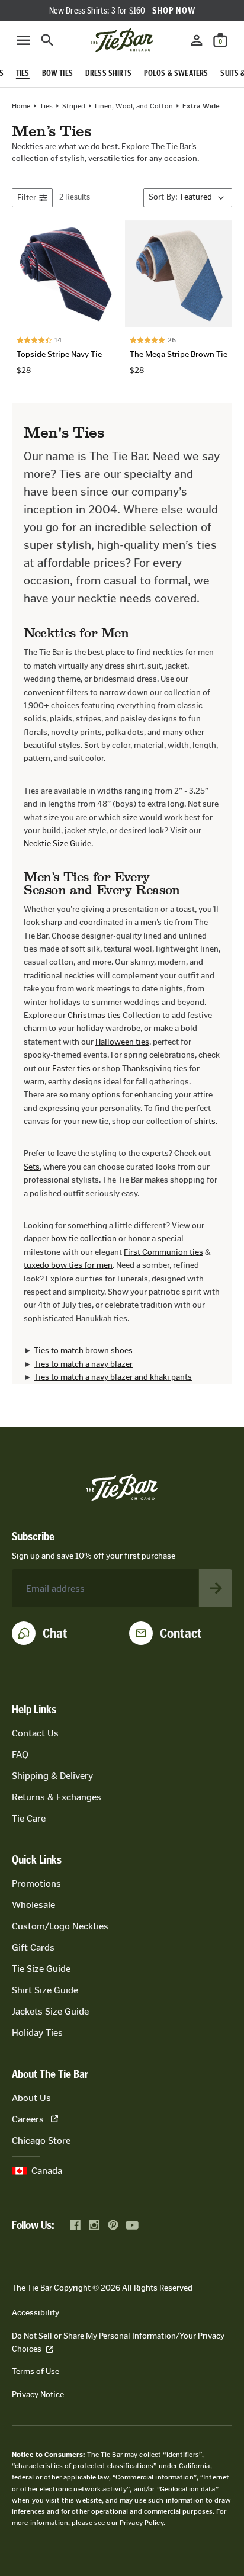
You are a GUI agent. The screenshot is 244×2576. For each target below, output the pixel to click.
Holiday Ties (37, 2033)
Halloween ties (122, 1042)
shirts (205, 1121)
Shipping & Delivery (52, 1776)
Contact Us (35, 1733)
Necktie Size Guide (57, 844)
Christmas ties (94, 1015)
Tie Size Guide (41, 1969)
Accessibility (36, 2313)
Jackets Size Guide (50, 2011)
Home (21, 106)
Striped (74, 106)
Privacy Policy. (142, 2523)
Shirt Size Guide (45, 1990)
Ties (46, 106)
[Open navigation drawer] (24, 40)
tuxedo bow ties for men (68, 1265)
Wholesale (33, 1905)
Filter (27, 197)
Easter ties (71, 1069)
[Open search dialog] (47, 40)
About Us (31, 2098)
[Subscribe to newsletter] (216, 1588)
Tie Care (29, 1818)
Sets (32, 1167)
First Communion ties (163, 1252)
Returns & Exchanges (57, 1797)
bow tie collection (84, 1239)
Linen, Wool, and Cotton (134, 106)
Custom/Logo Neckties (60, 1926)
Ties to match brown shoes (83, 1350)
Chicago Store (41, 2140)
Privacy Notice (38, 2394)
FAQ (20, 1754)
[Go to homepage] (122, 40)
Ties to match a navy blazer (83, 1364)
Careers (28, 2119)
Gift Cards (33, 1947)
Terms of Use (36, 2371)
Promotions (36, 1883)
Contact (181, 1633)
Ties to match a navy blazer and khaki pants (113, 1377)
